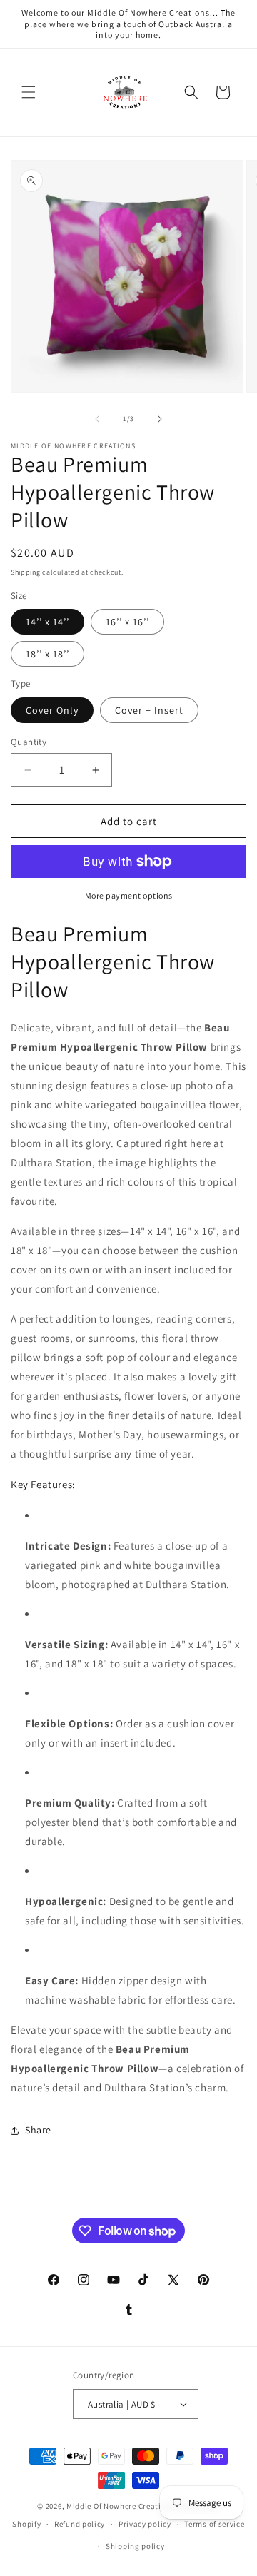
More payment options (129, 895)
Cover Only (52, 710)
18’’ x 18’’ (47, 654)
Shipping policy (135, 2546)
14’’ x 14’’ (47, 622)
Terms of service (214, 2524)
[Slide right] (160, 419)
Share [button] (38, 2130)
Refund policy (80, 2524)
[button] (29, 92)
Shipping (26, 572)
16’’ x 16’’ (127, 622)
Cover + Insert (149, 710)
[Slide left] (97, 419)
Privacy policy (145, 2524)
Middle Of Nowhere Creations (121, 2506)
